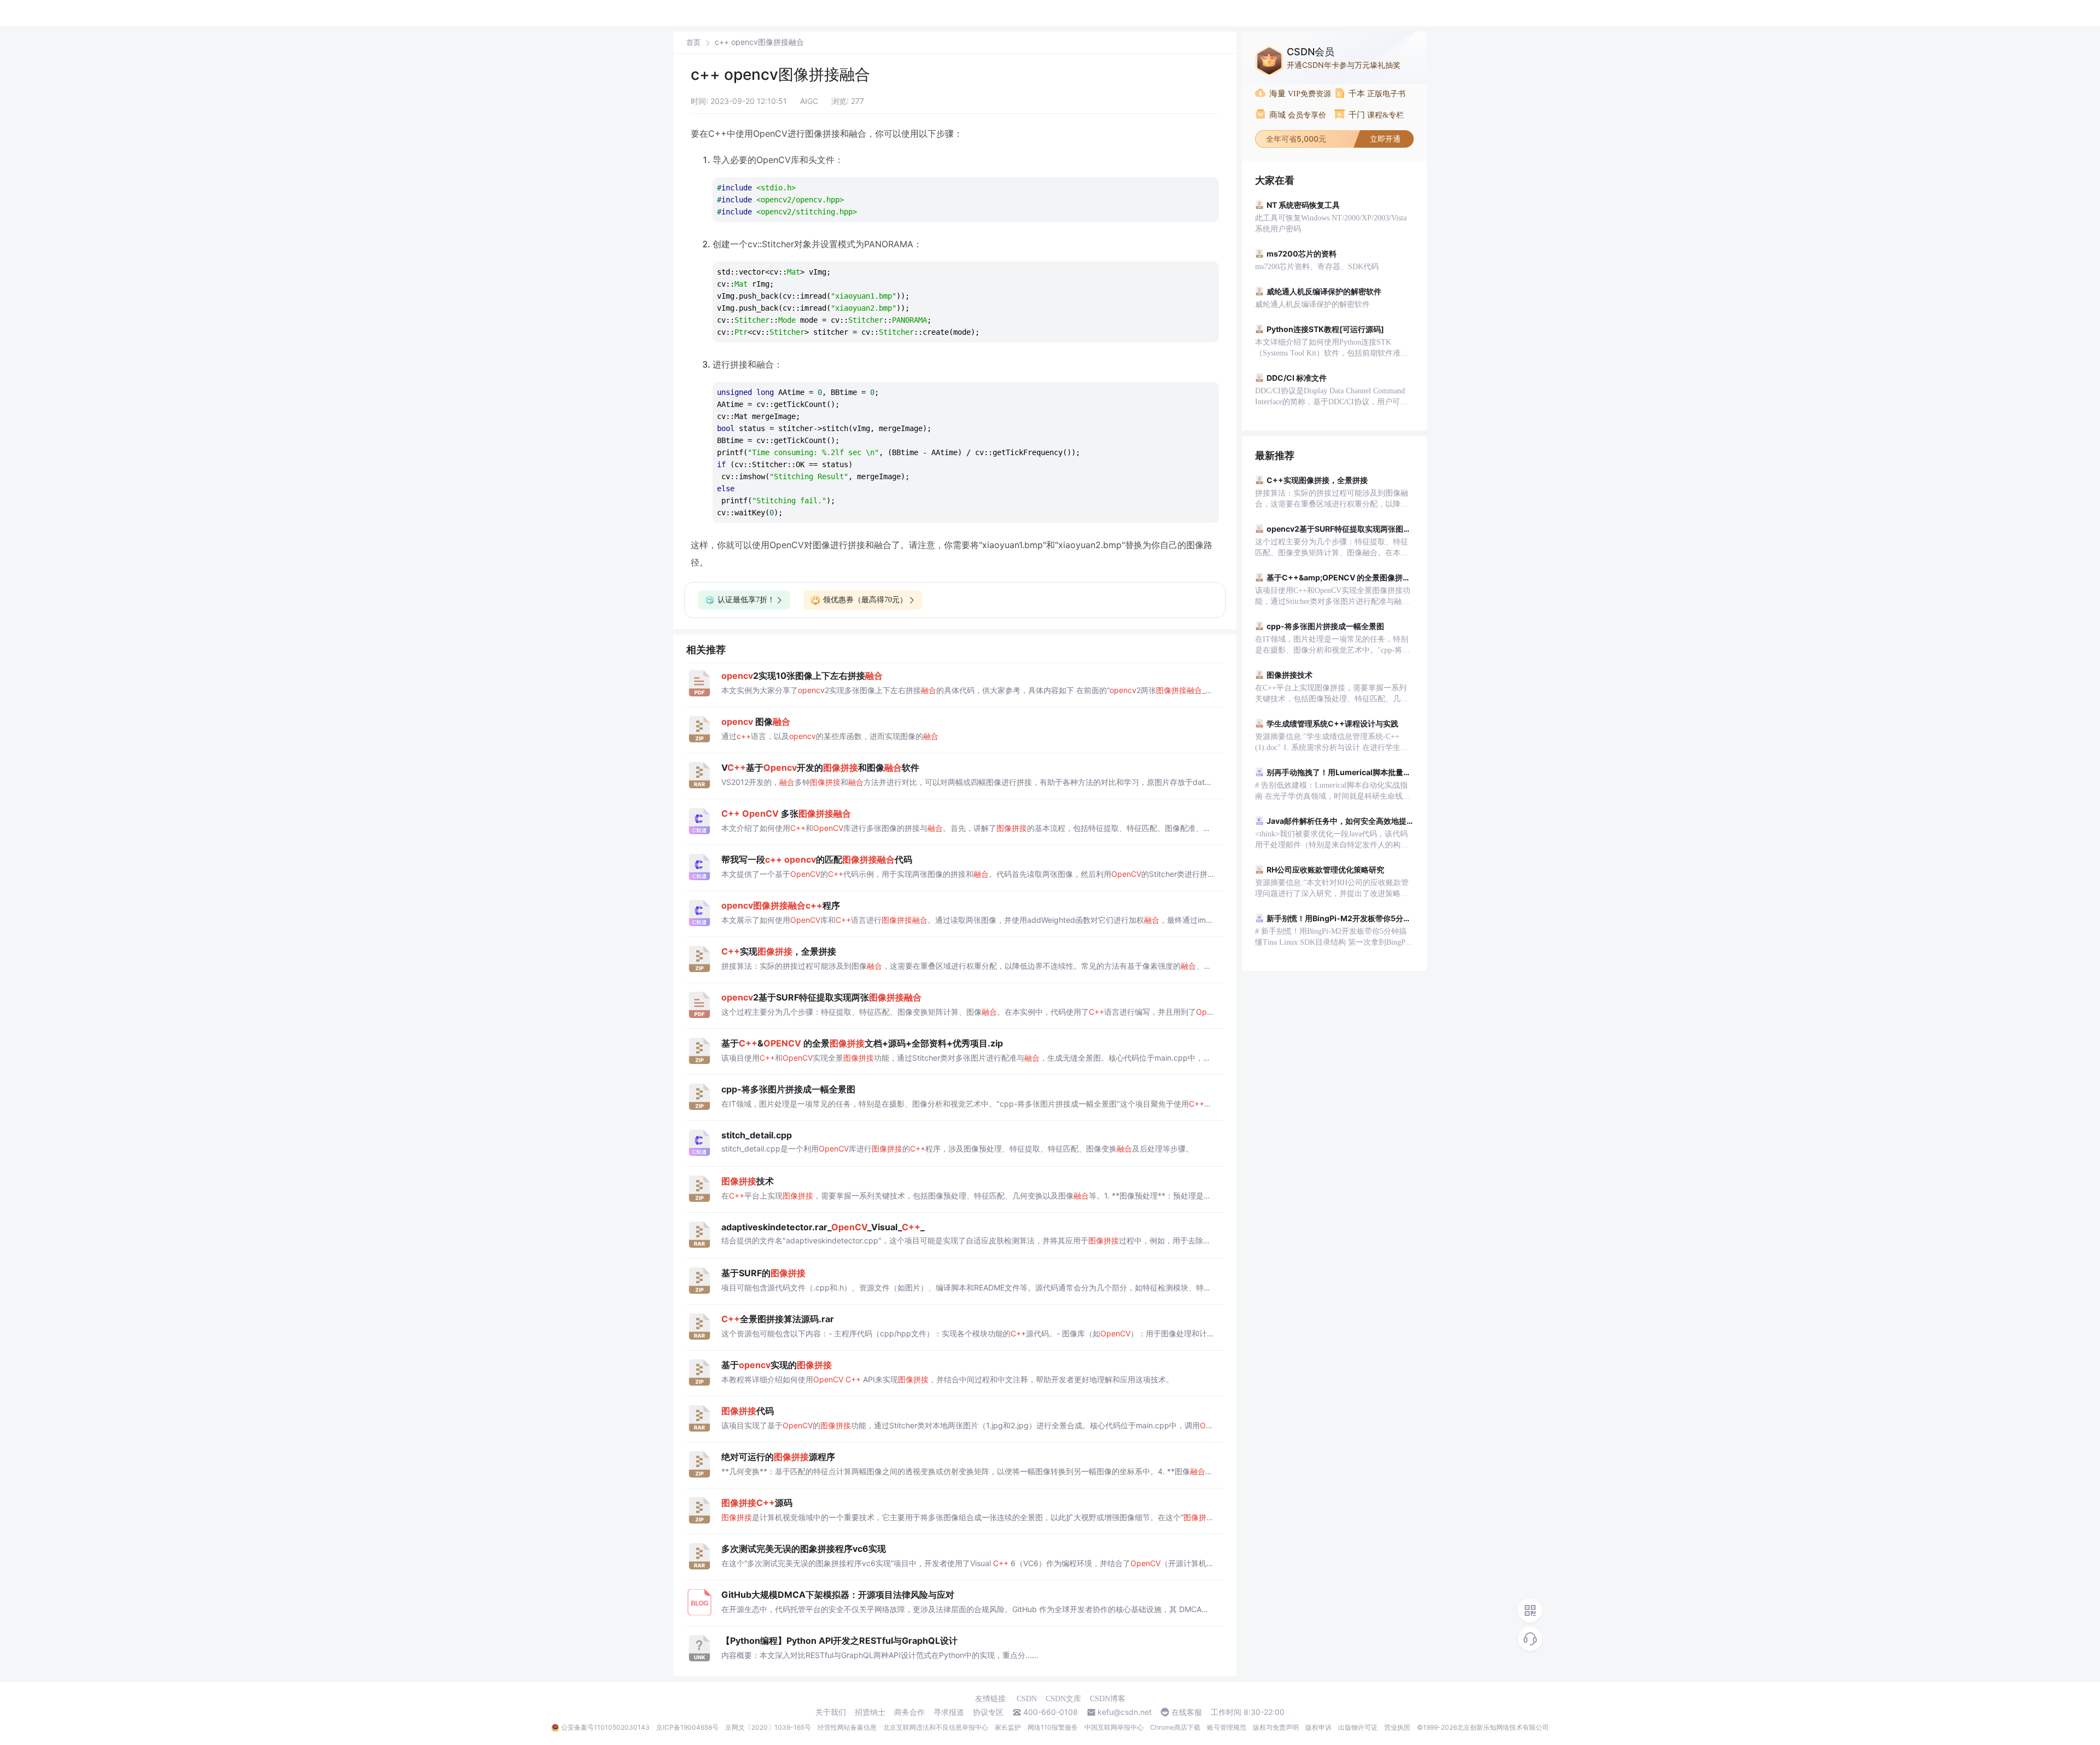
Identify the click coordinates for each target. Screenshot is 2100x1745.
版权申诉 (1319, 1727)
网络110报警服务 (1053, 1727)
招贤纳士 (870, 1712)
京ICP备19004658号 (687, 1727)
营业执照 (1397, 1727)
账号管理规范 (1227, 1727)
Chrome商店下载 (1175, 1727)
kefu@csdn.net (1125, 1712)
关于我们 (831, 1712)
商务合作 (909, 1712)
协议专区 (988, 1712)
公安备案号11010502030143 (605, 1727)
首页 (693, 42)
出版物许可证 (1358, 1727)
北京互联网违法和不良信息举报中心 (936, 1727)
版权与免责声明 (1276, 1727)
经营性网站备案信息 (847, 1727)
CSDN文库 (1063, 1699)
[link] (693, 42)
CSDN (1027, 1699)
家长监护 (1008, 1727)
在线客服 (1187, 1712)
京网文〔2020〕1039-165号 (768, 1727)
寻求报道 (949, 1712)
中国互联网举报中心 (1114, 1727)
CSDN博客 (1108, 1699)
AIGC (809, 101)
